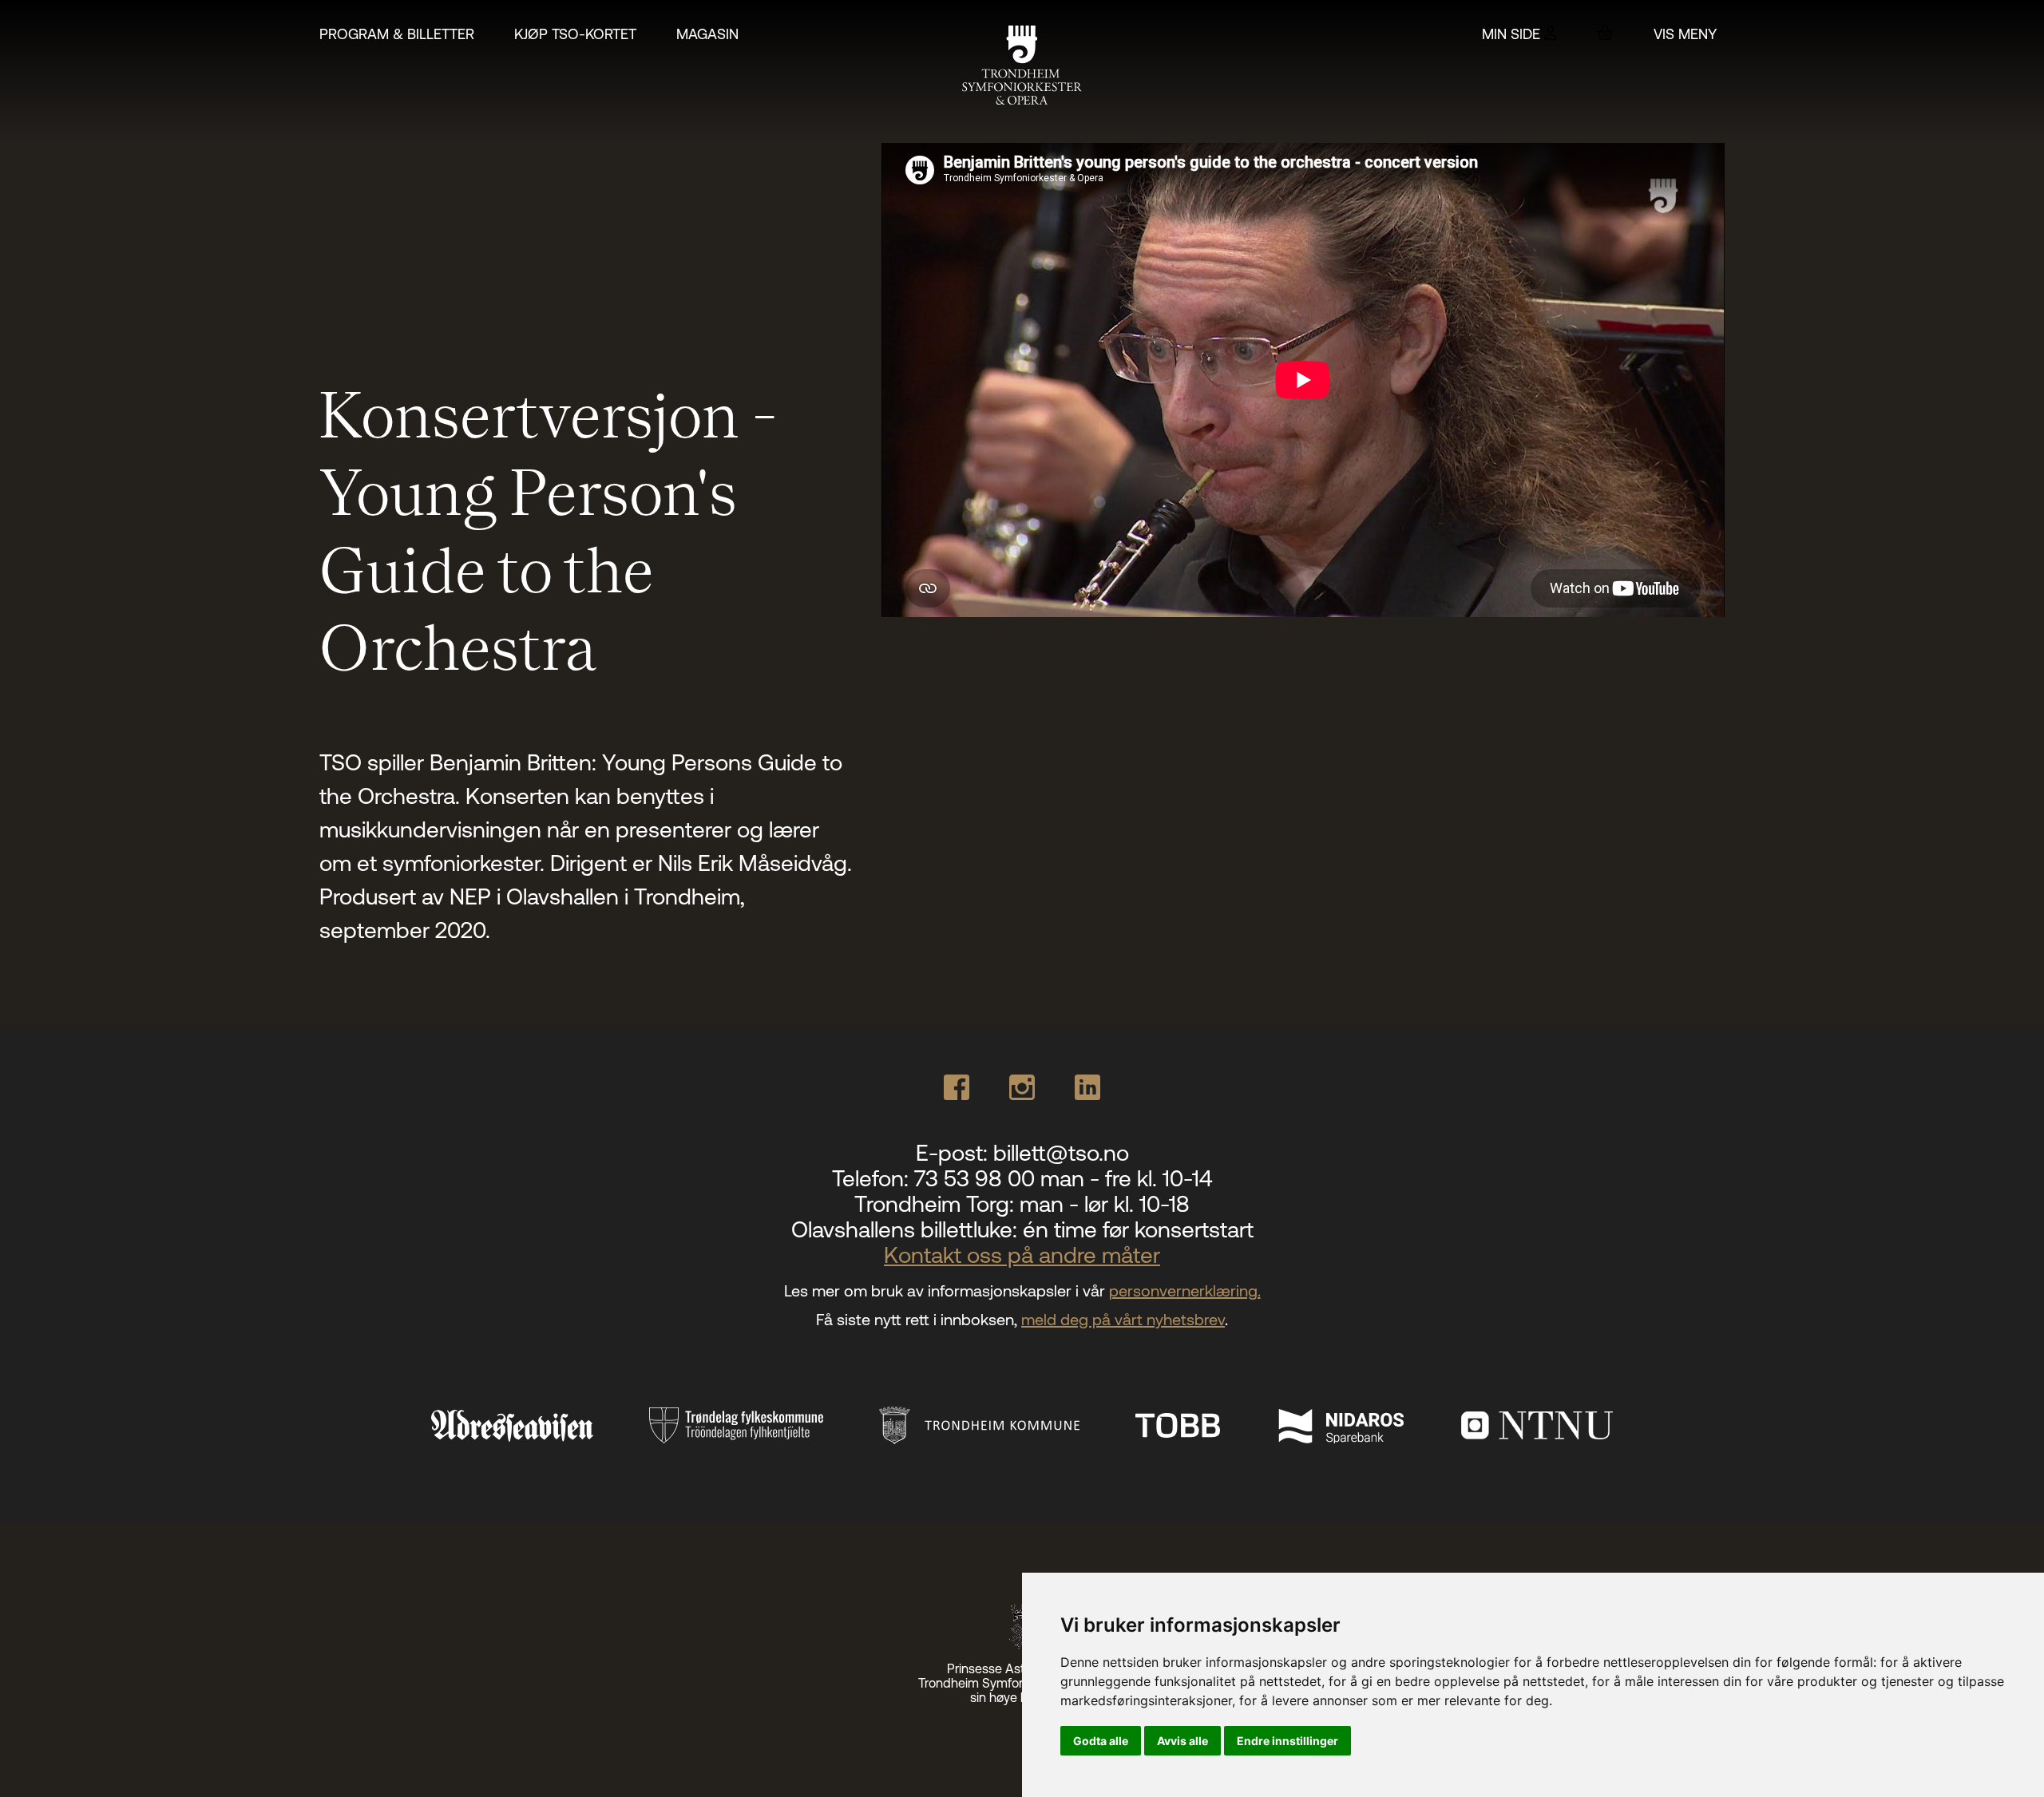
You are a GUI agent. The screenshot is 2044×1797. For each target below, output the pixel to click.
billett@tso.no (1061, 1153)
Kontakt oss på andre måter (1022, 1255)
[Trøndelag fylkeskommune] (736, 1425)
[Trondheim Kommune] (979, 1425)
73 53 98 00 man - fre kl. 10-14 (1063, 1178)
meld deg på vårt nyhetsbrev (1123, 1319)
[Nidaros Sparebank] (1341, 1425)
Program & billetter (397, 34)
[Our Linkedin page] (1087, 1087)
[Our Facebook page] (957, 1087)
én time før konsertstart (1138, 1229)
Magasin (707, 34)
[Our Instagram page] (1022, 1087)
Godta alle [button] (1101, 1741)
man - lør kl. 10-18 (1105, 1204)
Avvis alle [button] (1182, 1741)
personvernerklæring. (1185, 1290)
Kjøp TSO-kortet (575, 34)
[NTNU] (1537, 1425)
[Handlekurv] (1605, 33)
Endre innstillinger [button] (1287, 1741)
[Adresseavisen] (512, 1426)
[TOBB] (1178, 1425)
